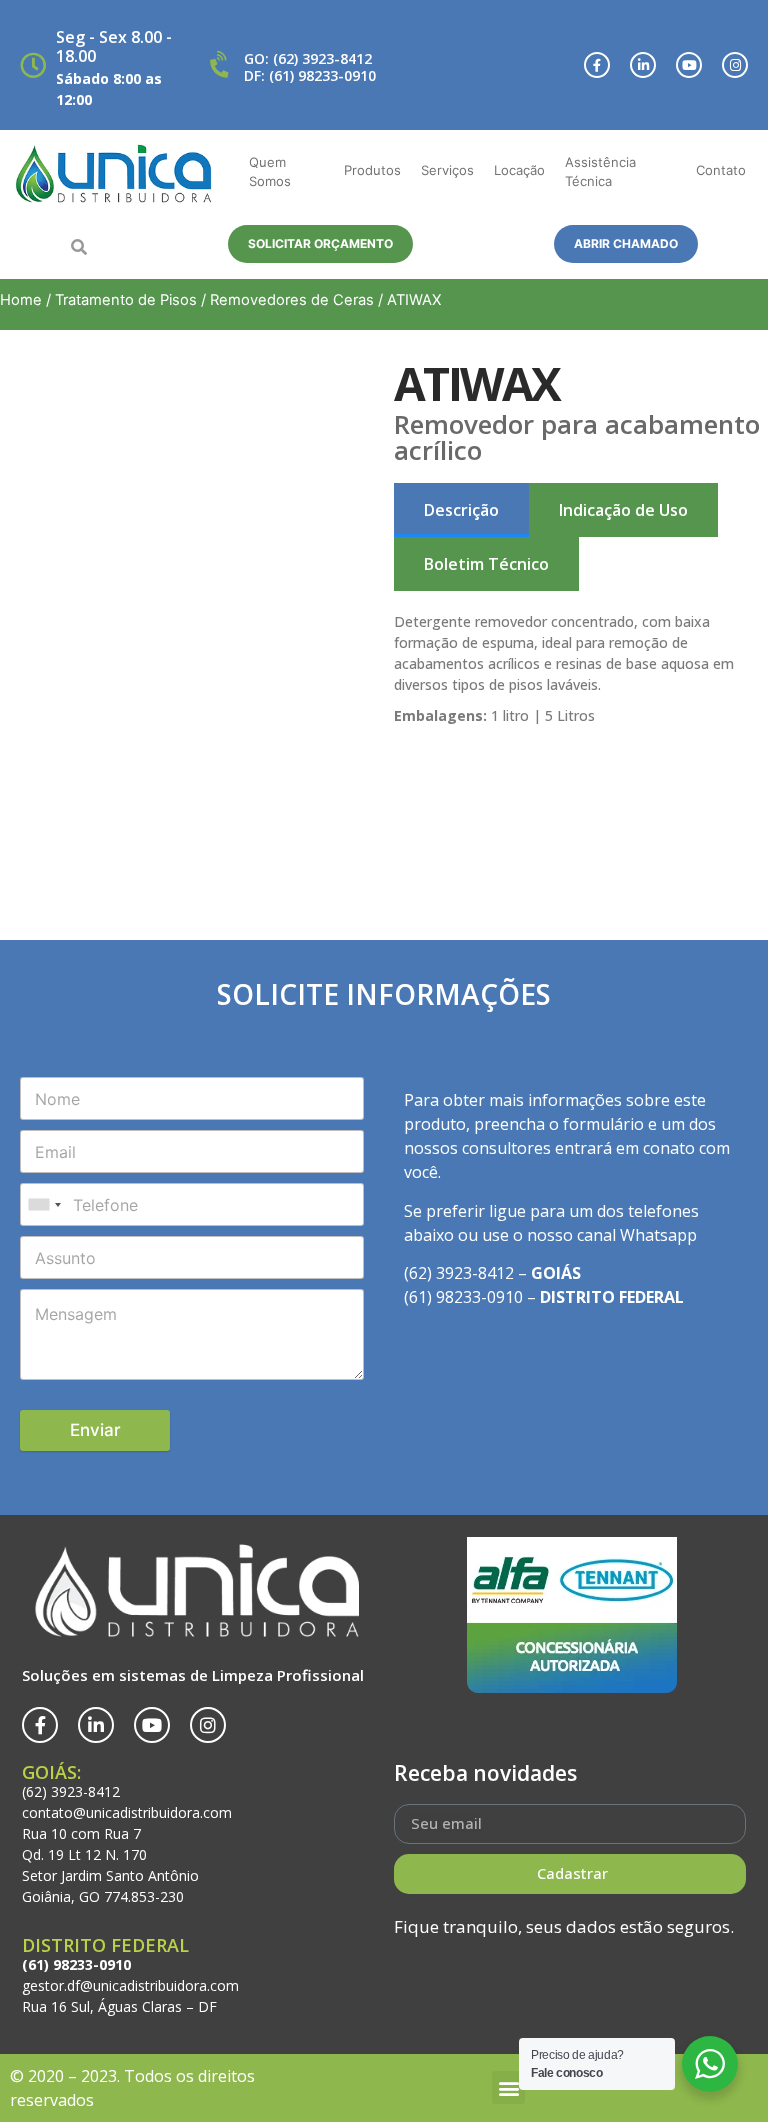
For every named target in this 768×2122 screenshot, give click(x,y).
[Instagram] (735, 65)
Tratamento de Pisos (126, 300)
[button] (79, 247)
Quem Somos (270, 172)
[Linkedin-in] (643, 65)
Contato (721, 170)
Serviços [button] (447, 170)
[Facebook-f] (597, 65)
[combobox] (44, 1204)
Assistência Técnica (600, 172)
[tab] (461, 510)
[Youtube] (689, 65)
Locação (519, 170)
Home (21, 300)
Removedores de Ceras (292, 300)
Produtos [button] (372, 170)
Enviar (95, 1430)
